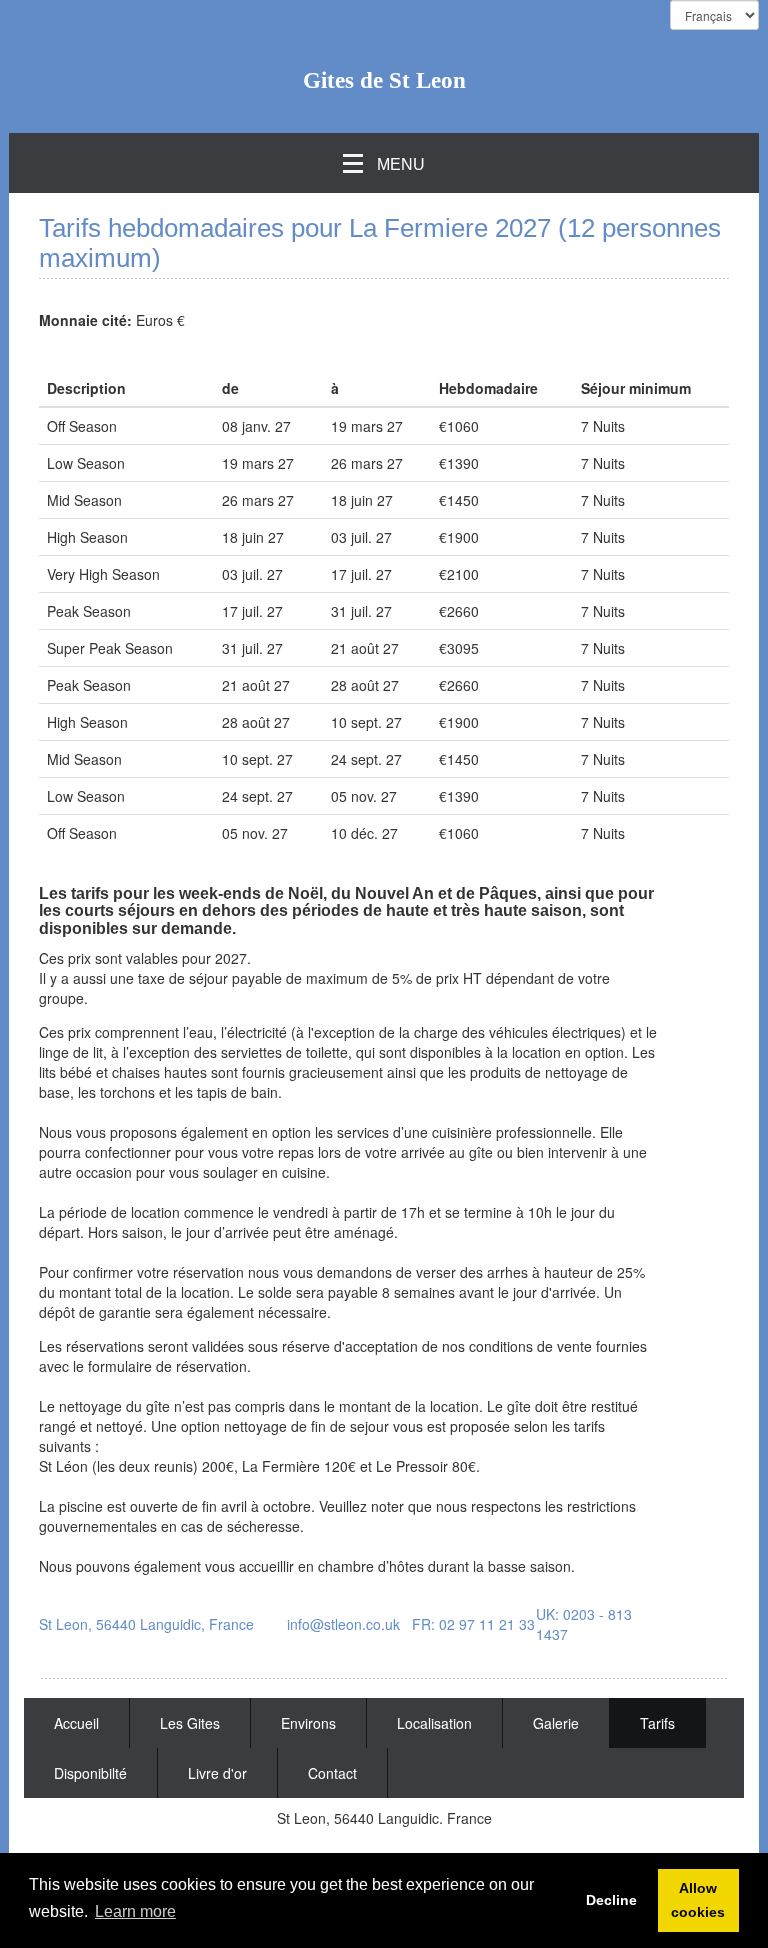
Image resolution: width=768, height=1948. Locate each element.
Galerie (556, 1723)
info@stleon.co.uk (343, 1624)
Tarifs (657, 1723)
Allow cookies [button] (698, 1900)
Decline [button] (611, 1900)
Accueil (76, 1723)
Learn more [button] (135, 1911)
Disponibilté (90, 1773)
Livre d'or (217, 1773)
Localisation (434, 1723)
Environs (308, 1723)
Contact (332, 1773)
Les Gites (190, 1723)
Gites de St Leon (384, 80)
